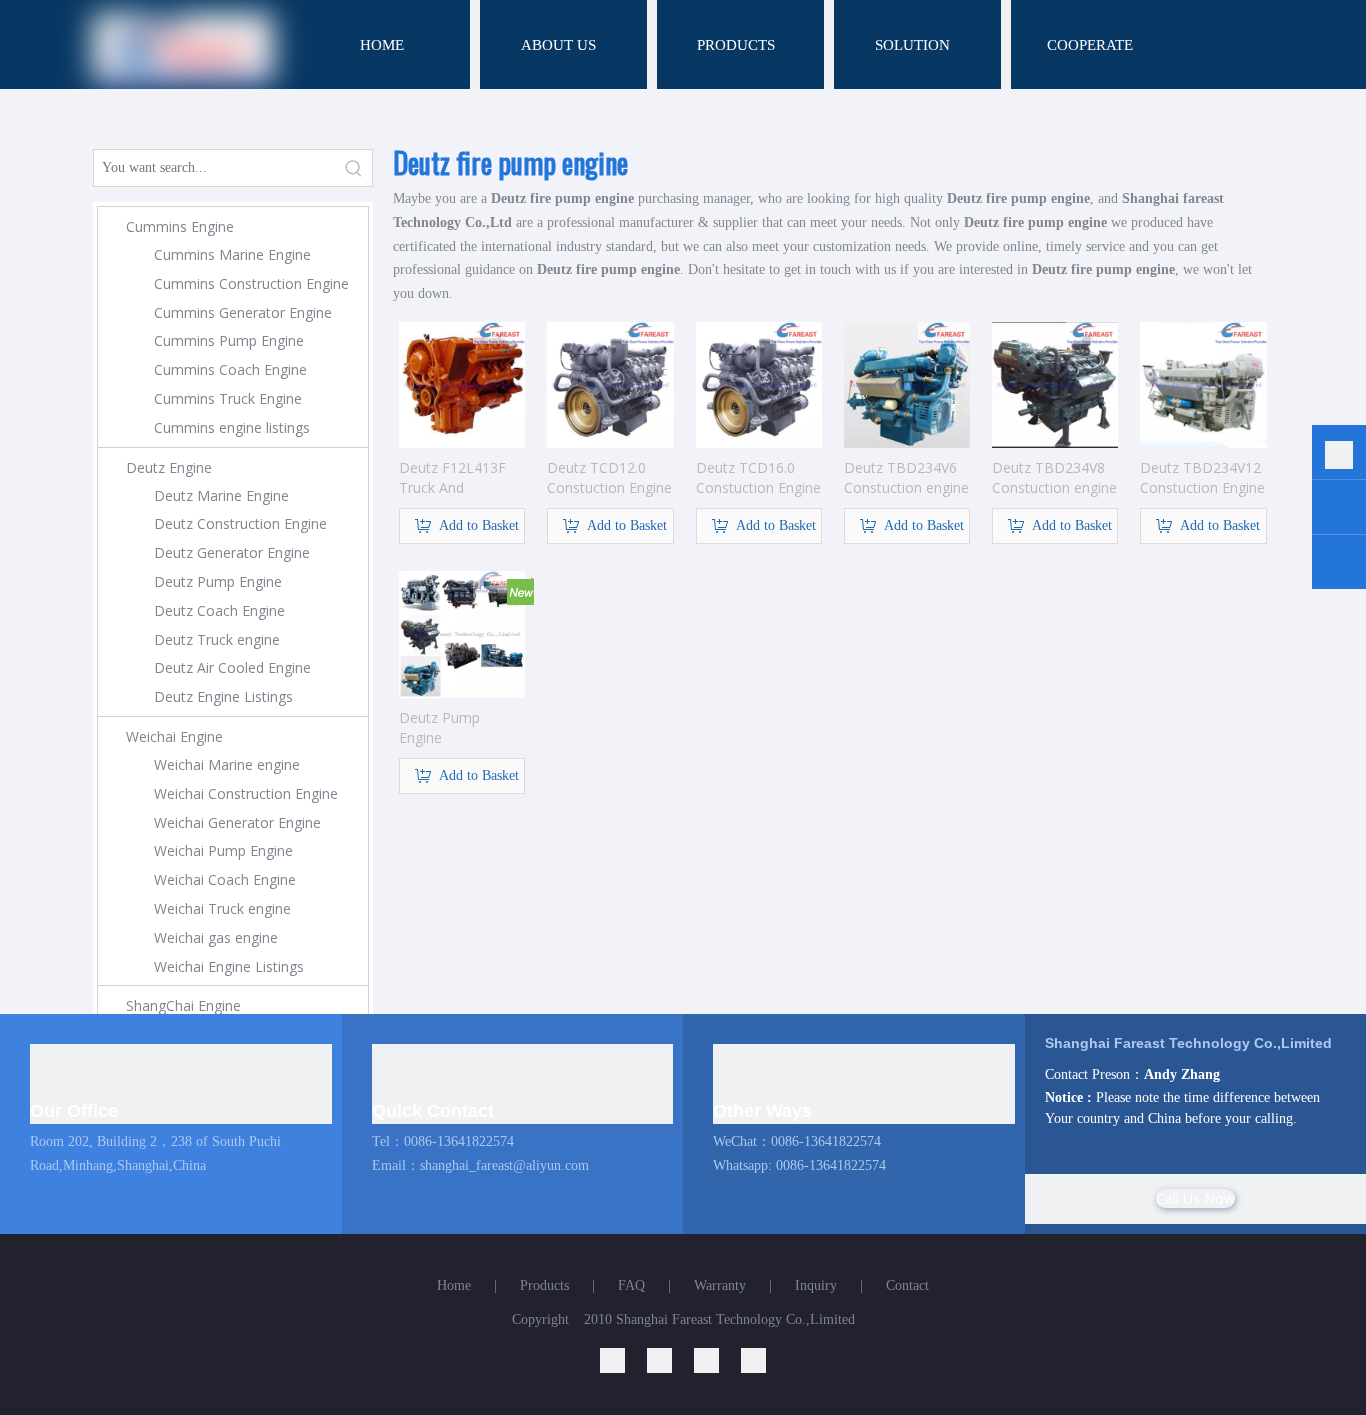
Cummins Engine (180, 226)
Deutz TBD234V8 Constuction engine (1054, 477)
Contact (907, 1285)
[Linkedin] (623, 1359)
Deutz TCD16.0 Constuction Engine (758, 477)
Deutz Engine (169, 467)
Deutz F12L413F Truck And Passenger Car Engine (452, 478)
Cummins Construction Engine (251, 283)
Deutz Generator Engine (232, 552)
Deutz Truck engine (217, 639)
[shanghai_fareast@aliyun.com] (1339, 565)
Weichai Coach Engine (225, 879)
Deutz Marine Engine (221, 495)
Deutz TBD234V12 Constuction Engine (1202, 477)
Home (454, 1285)
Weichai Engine (174, 736)
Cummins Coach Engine (230, 369)
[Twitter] (717, 1359)
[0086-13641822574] (1339, 455)
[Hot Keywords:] (354, 168)
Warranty (720, 1285)
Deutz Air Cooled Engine (232, 667)
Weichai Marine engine (227, 764)
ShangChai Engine (183, 1005)
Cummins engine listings (232, 427)
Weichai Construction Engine (246, 793)
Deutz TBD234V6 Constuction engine (906, 477)
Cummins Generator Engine (243, 312)
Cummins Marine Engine (232, 254)
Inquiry (816, 1285)
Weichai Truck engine (222, 908)
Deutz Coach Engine (219, 610)
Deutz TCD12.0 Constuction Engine (609, 477)
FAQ (631, 1285)
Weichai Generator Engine (237, 822)
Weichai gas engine (216, 937)
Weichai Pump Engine (223, 850)
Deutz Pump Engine (218, 581)
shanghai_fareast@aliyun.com (504, 1165)
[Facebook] (753, 1359)
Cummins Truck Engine (228, 398)
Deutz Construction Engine (240, 523)
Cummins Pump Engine (229, 340)
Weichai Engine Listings (229, 966)
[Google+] (670, 1359)
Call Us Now (1195, 1198)
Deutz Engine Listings (223, 696)
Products (544, 1285)
